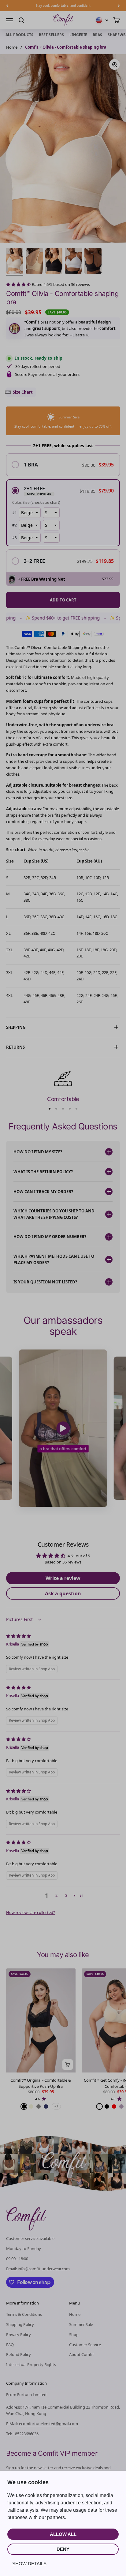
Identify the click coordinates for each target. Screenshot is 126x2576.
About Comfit (82, 2354)
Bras (97, 35)
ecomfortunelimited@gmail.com (48, 2424)
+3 (56, 2106)
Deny (63, 2549)
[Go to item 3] (54, 262)
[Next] (119, 6)
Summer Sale (81, 2324)
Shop (74, 2334)
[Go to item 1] (15, 262)
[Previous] (7, 6)
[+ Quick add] (68, 2065)
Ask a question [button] (63, 1593)
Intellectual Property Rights (31, 2364)
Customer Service (85, 2345)
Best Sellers (51, 35)
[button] (19, 284)
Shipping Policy (20, 2324)
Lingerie (78, 35)
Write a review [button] (63, 1578)
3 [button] (66, 1895)
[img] (19, 1636)
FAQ (10, 2345)
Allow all (63, 2534)
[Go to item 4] (73, 262)
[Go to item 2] (34, 262)
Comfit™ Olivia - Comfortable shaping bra (66, 47)
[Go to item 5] (93, 262)
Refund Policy (19, 2354)
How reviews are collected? (31, 1912)
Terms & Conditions (24, 2314)
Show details (29, 2564)
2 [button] (56, 1895)
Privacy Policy (19, 2334)
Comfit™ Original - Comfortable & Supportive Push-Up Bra (41, 2083)
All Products (19, 35)
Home (75, 2314)
